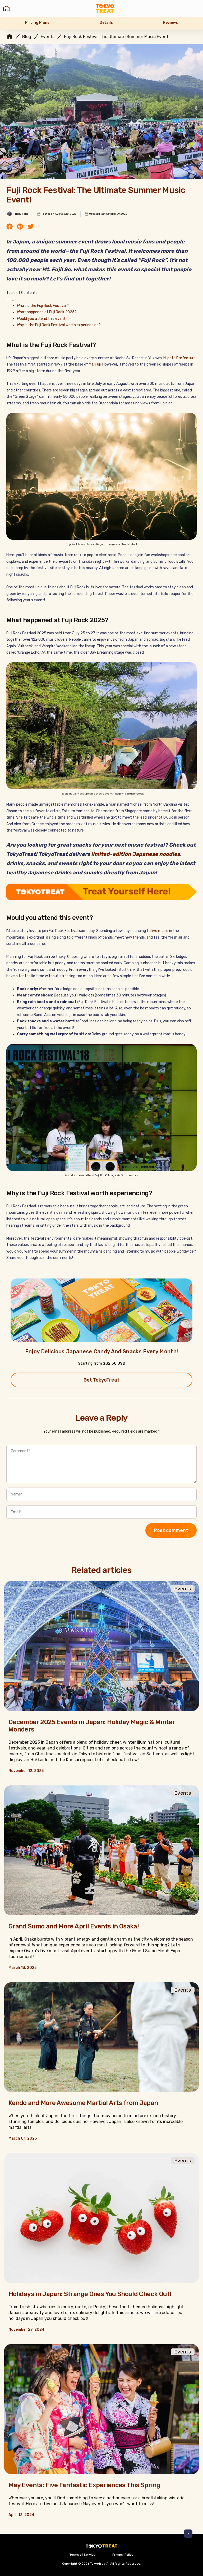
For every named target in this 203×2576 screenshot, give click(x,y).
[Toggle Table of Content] (10, 300)
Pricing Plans (37, 23)
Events (48, 37)
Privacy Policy (123, 2555)
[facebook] (10, 227)
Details (106, 23)
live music (160, 931)
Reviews (170, 23)
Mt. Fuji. (95, 364)
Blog (27, 37)
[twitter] (31, 227)
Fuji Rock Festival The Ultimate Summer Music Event (116, 37)
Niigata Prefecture (179, 358)
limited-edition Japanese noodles (135, 854)
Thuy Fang (22, 214)
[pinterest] (20, 227)
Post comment (171, 1530)
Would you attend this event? (42, 319)
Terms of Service (82, 2555)
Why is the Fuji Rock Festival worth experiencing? (59, 325)
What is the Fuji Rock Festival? (43, 306)
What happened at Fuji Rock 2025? (47, 312)
